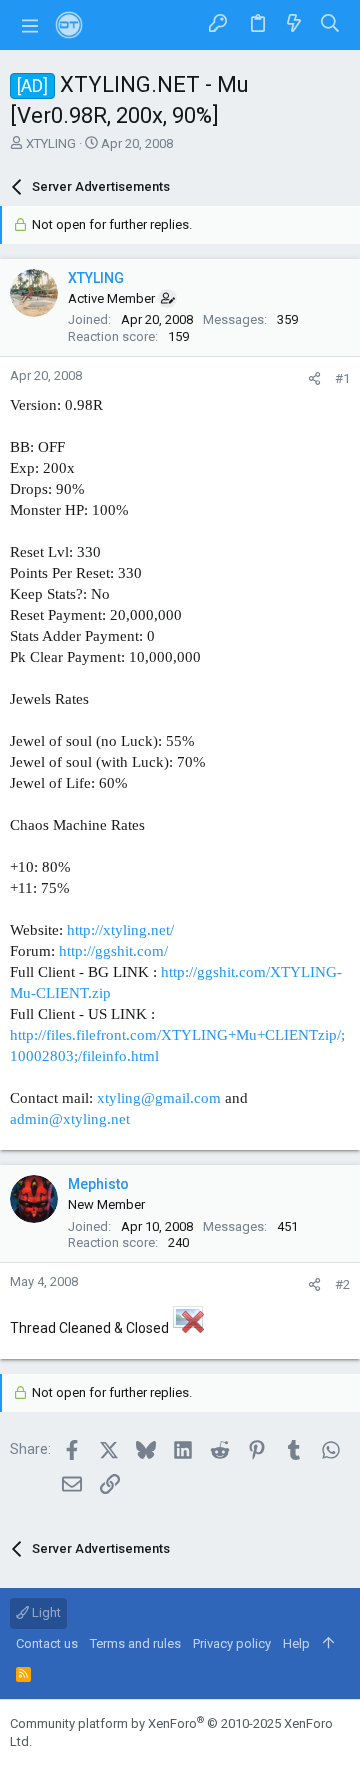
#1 (342, 378)
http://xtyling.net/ (120, 930)
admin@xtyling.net (70, 1119)
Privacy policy (232, 1643)
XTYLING (51, 143)
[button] (30, 25)
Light (45, 1612)
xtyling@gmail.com (159, 1098)
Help (296, 1643)
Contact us (47, 1643)
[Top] (328, 1644)
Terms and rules (135, 1643)
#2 (342, 1284)
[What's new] (294, 24)
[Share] (314, 378)
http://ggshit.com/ (113, 951)
